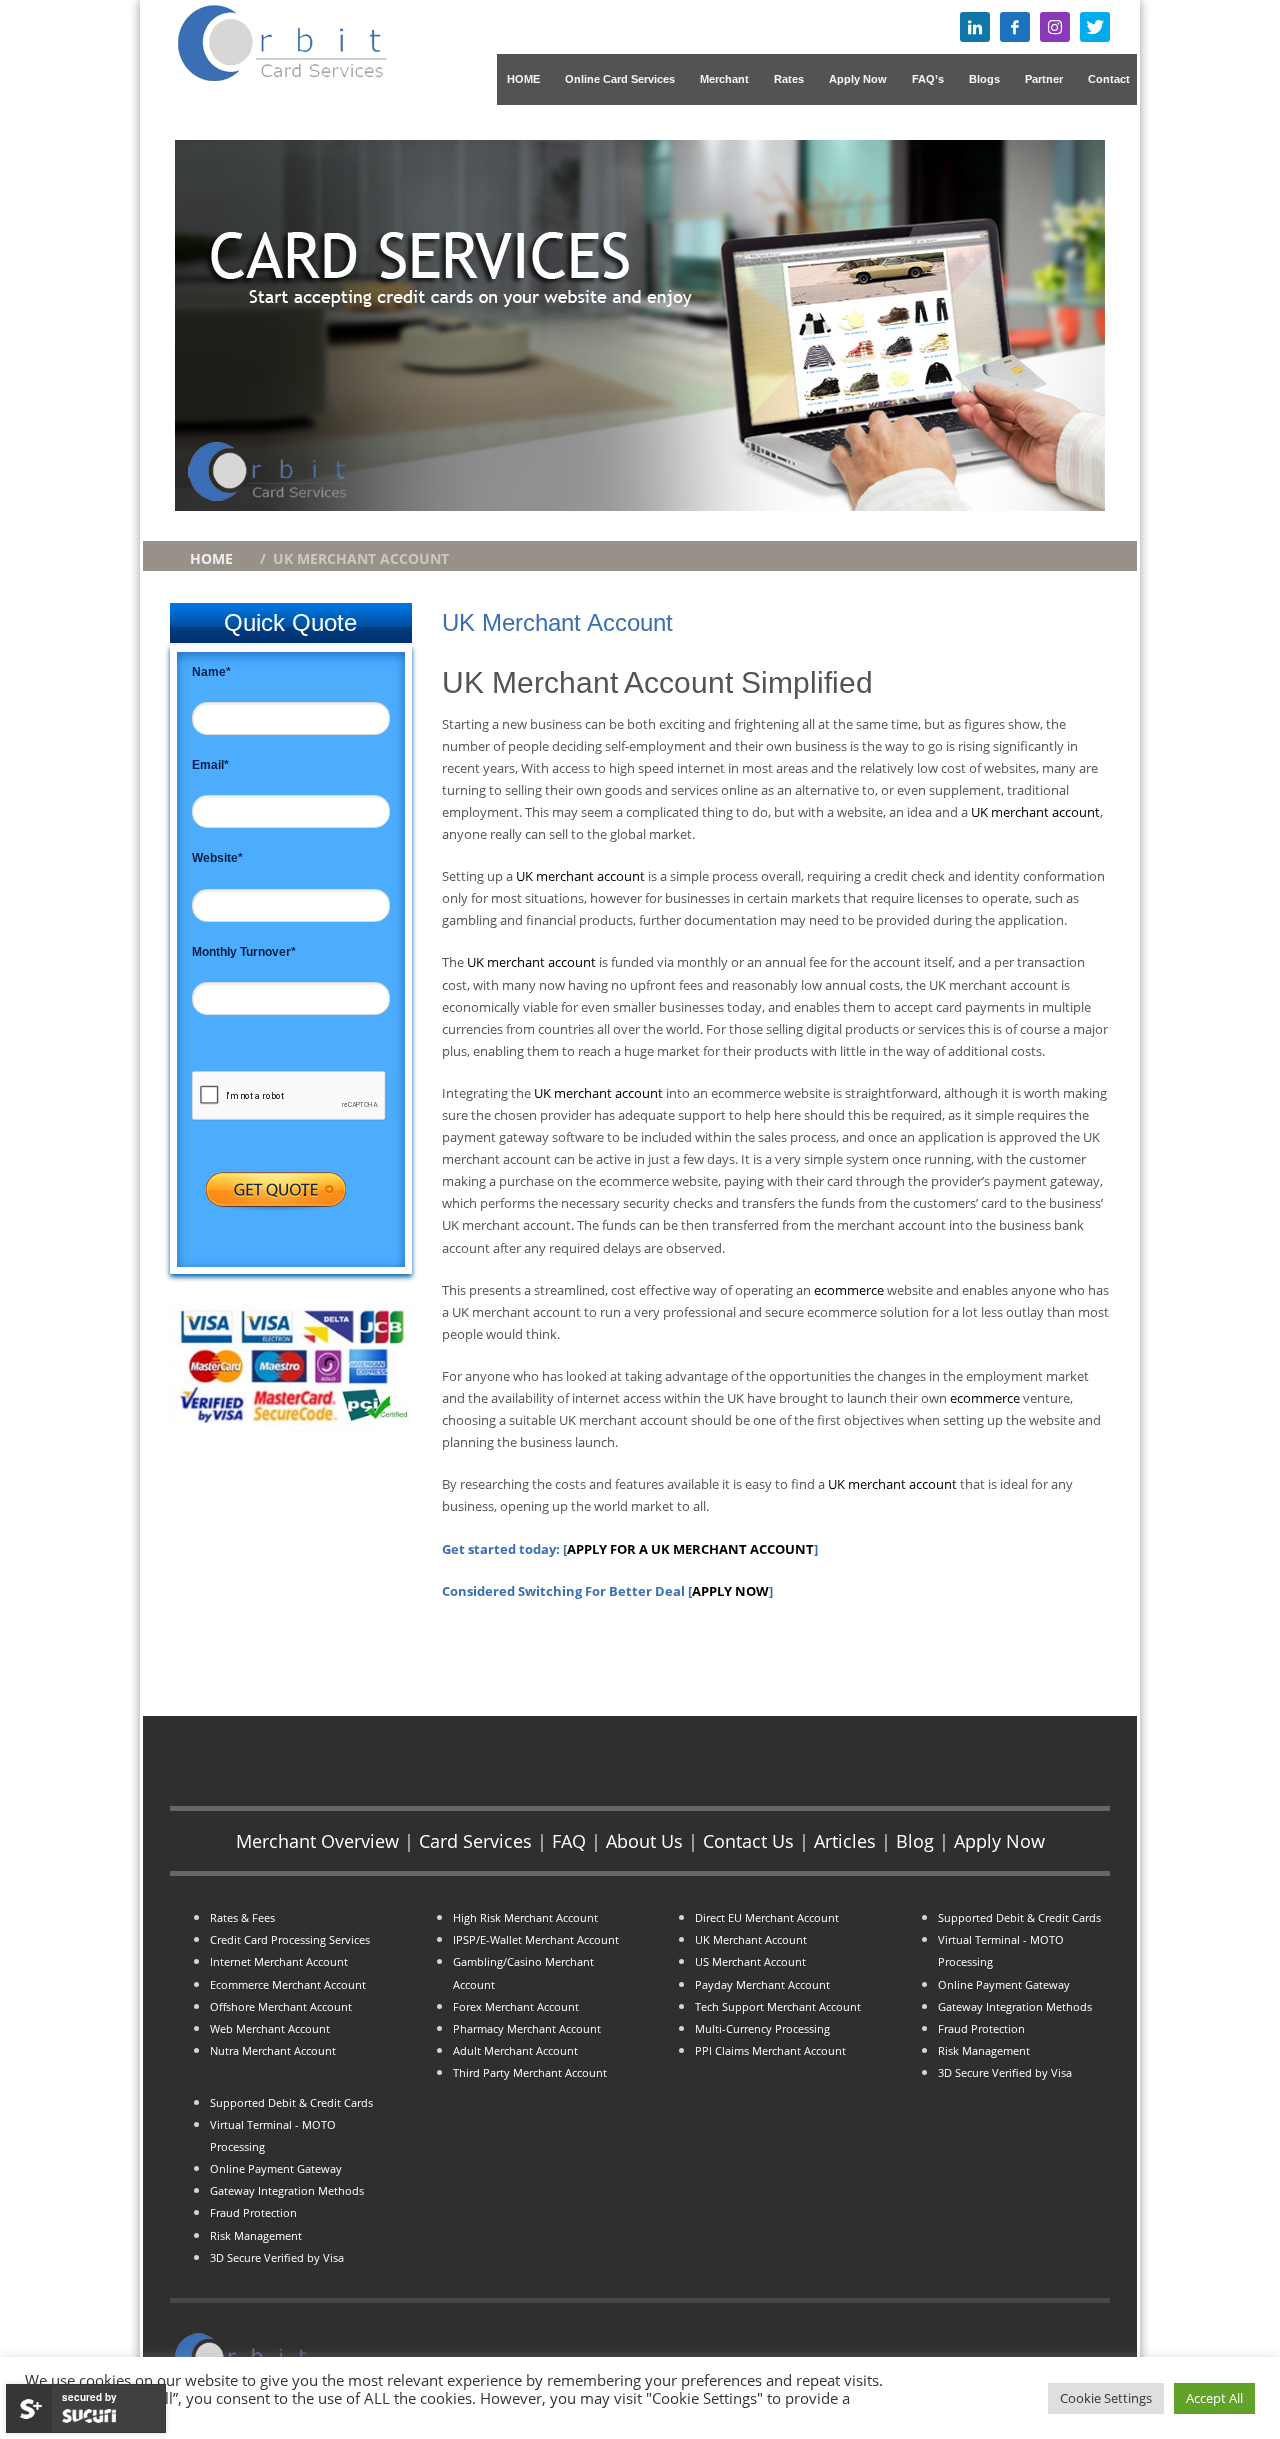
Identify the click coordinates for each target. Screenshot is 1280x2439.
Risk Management (256, 2236)
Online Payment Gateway (276, 2169)
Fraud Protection (253, 2213)
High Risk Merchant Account (525, 1918)
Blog (915, 1841)
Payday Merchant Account (762, 1985)
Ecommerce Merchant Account (288, 1985)
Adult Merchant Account (515, 2051)
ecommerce (850, 1290)
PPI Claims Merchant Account (770, 2051)
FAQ (569, 1841)
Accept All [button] (1214, 2398)
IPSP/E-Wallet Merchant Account (536, 1940)
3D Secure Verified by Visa (277, 2258)
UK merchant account (1035, 812)
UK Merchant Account (751, 1940)
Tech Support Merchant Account (778, 2007)
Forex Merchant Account (516, 2007)
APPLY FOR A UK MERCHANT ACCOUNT (690, 1549)
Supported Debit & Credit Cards (291, 2103)
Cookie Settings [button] (1106, 2398)
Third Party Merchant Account (530, 2073)
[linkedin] (975, 27)
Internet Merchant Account (279, 1962)
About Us (644, 1841)
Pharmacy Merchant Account (527, 2029)
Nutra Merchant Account (273, 2051)
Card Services (475, 1841)
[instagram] (1055, 27)
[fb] (1015, 27)
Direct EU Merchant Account (767, 1918)
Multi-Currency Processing (762, 2029)
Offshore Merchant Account (281, 2007)
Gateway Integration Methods (287, 2191)
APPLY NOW (730, 1591)
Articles (845, 1841)
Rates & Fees (242, 1918)
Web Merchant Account (270, 2029)
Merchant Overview (317, 1841)
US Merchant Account (750, 1962)
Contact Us (748, 1841)
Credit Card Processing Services (290, 1940)
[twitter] (1095, 27)
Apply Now (999, 1841)
